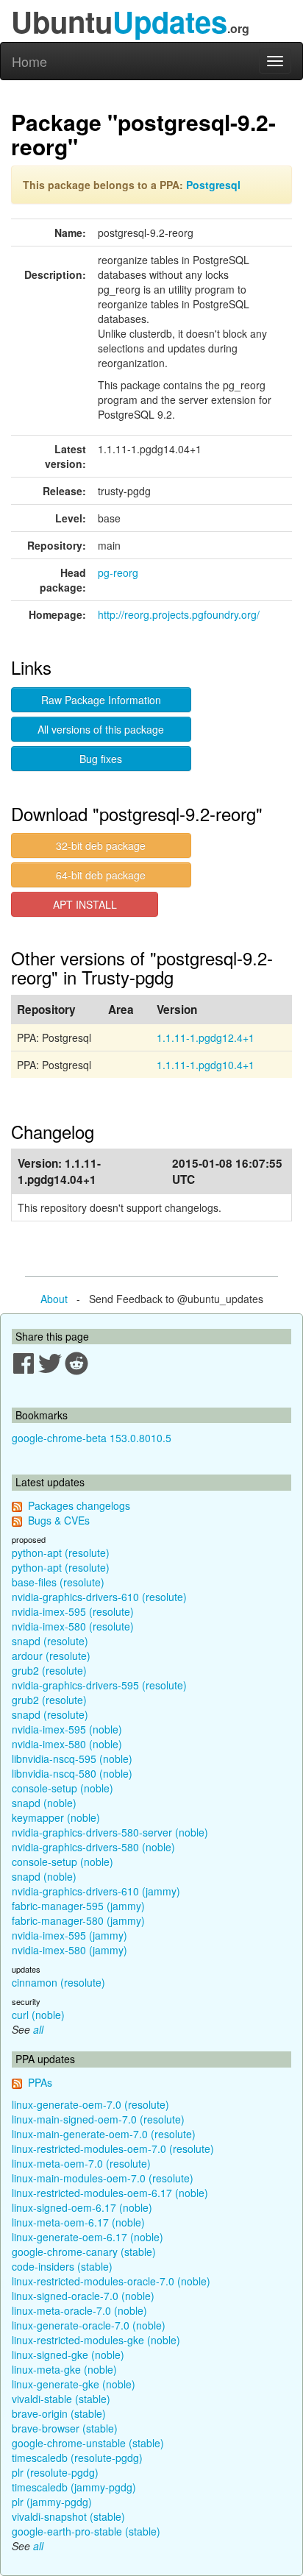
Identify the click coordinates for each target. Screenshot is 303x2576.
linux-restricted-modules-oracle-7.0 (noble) (111, 2281)
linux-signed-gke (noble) (68, 2355)
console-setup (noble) (63, 1788)
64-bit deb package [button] (101, 875)
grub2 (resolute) (49, 1670)
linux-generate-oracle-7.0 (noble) (89, 2325)
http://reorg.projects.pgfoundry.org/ (179, 614)
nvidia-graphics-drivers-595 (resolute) (99, 1685)
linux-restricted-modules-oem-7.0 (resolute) (113, 2149)
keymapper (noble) (56, 1817)
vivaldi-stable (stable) (61, 2399)
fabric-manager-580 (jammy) (78, 1920)
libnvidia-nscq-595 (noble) (72, 1759)
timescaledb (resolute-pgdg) (77, 2458)
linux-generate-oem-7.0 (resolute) (90, 2104)
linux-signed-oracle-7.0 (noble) (83, 2296)
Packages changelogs (79, 1505)
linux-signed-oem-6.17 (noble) (82, 2207)
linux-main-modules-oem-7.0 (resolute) (103, 2178)
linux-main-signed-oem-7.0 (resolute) (98, 2119)
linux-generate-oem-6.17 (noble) (88, 2237)
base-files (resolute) (58, 1582)
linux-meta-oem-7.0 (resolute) (81, 2163)
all (38, 2029)
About (54, 1299)
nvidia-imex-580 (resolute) (73, 1626)
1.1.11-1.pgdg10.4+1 (206, 1065)
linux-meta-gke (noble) (64, 2369)
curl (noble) (38, 2015)
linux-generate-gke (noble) (74, 2384)
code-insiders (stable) (62, 2266)
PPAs (40, 2082)
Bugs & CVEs (59, 1520)
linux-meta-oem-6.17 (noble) (78, 2222)
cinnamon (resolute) (58, 1982)
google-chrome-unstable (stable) (88, 2443)
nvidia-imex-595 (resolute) (73, 1611)
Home (29, 61)
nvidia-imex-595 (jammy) (69, 1935)
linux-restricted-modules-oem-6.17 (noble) (110, 2193)
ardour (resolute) (51, 1656)
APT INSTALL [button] (85, 904)
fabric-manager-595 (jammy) (78, 1906)
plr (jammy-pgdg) (52, 2502)
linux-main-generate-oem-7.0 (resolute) (104, 2134)
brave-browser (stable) (65, 2428)
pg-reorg (118, 572)
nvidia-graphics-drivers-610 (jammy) (96, 1891)
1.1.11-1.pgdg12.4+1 (206, 1037)
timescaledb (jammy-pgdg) (74, 2487)
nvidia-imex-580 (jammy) (69, 1950)
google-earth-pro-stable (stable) (86, 2531)
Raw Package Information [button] (101, 700)
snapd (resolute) (50, 1641)
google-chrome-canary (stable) (84, 2252)
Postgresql (213, 185)
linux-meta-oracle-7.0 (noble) (79, 2310)
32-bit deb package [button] (101, 845)
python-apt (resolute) (61, 1553)
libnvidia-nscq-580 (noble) (72, 1773)
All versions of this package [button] (101, 729)
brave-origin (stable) (59, 2413)
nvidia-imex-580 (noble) (67, 1744)
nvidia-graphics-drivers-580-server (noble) (110, 1832)
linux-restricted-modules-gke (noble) (96, 2340)
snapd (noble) (44, 1803)
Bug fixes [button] (101, 759)
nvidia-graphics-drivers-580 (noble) (93, 1847)
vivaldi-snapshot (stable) (68, 2516)
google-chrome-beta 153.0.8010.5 (92, 1438)
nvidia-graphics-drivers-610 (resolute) (99, 1597)
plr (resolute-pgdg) (55, 2472)
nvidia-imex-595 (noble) (67, 1729)
